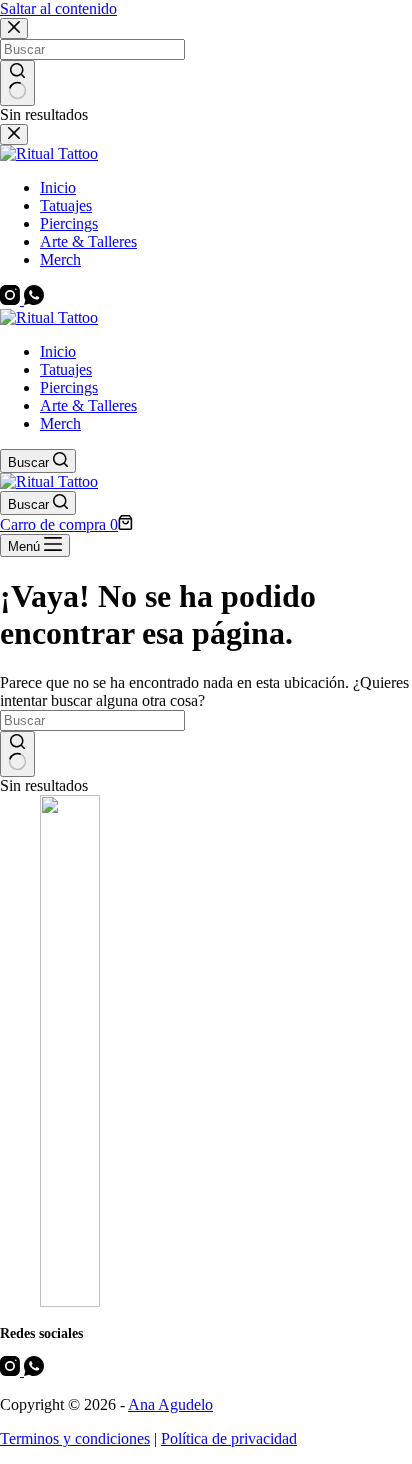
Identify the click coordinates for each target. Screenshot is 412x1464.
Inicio (58, 351)
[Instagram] (12, 1370)
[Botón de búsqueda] (17, 754)
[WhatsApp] (34, 1370)
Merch (60, 423)
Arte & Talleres (88, 405)
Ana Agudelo (170, 1404)
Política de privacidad (229, 1438)
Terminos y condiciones (75, 1438)
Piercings (69, 387)
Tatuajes (66, 369)
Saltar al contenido (58, 8)
